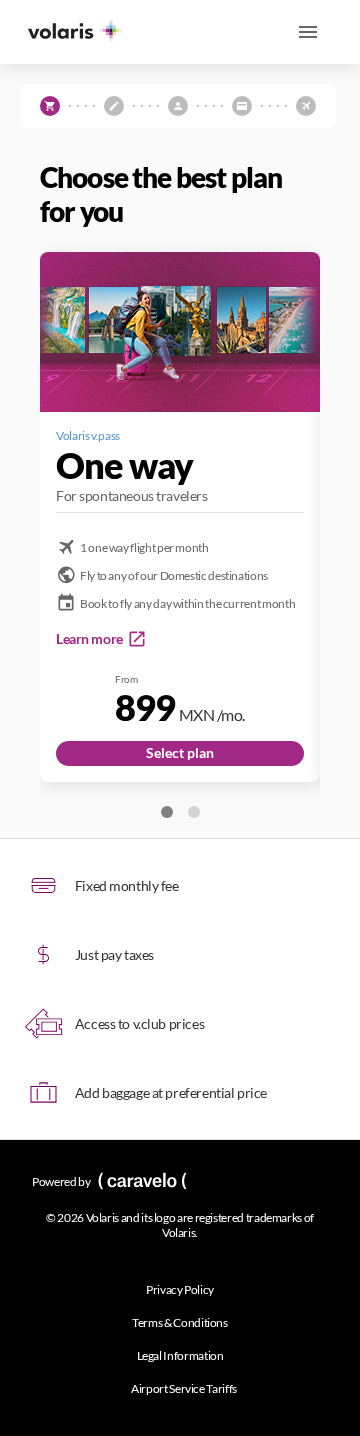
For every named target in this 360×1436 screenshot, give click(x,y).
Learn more (89, 638)
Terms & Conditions (180, 1322)
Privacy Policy (180, 1289)
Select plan (180, 752)
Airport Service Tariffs (184, 1388)
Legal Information (180, 1355)
